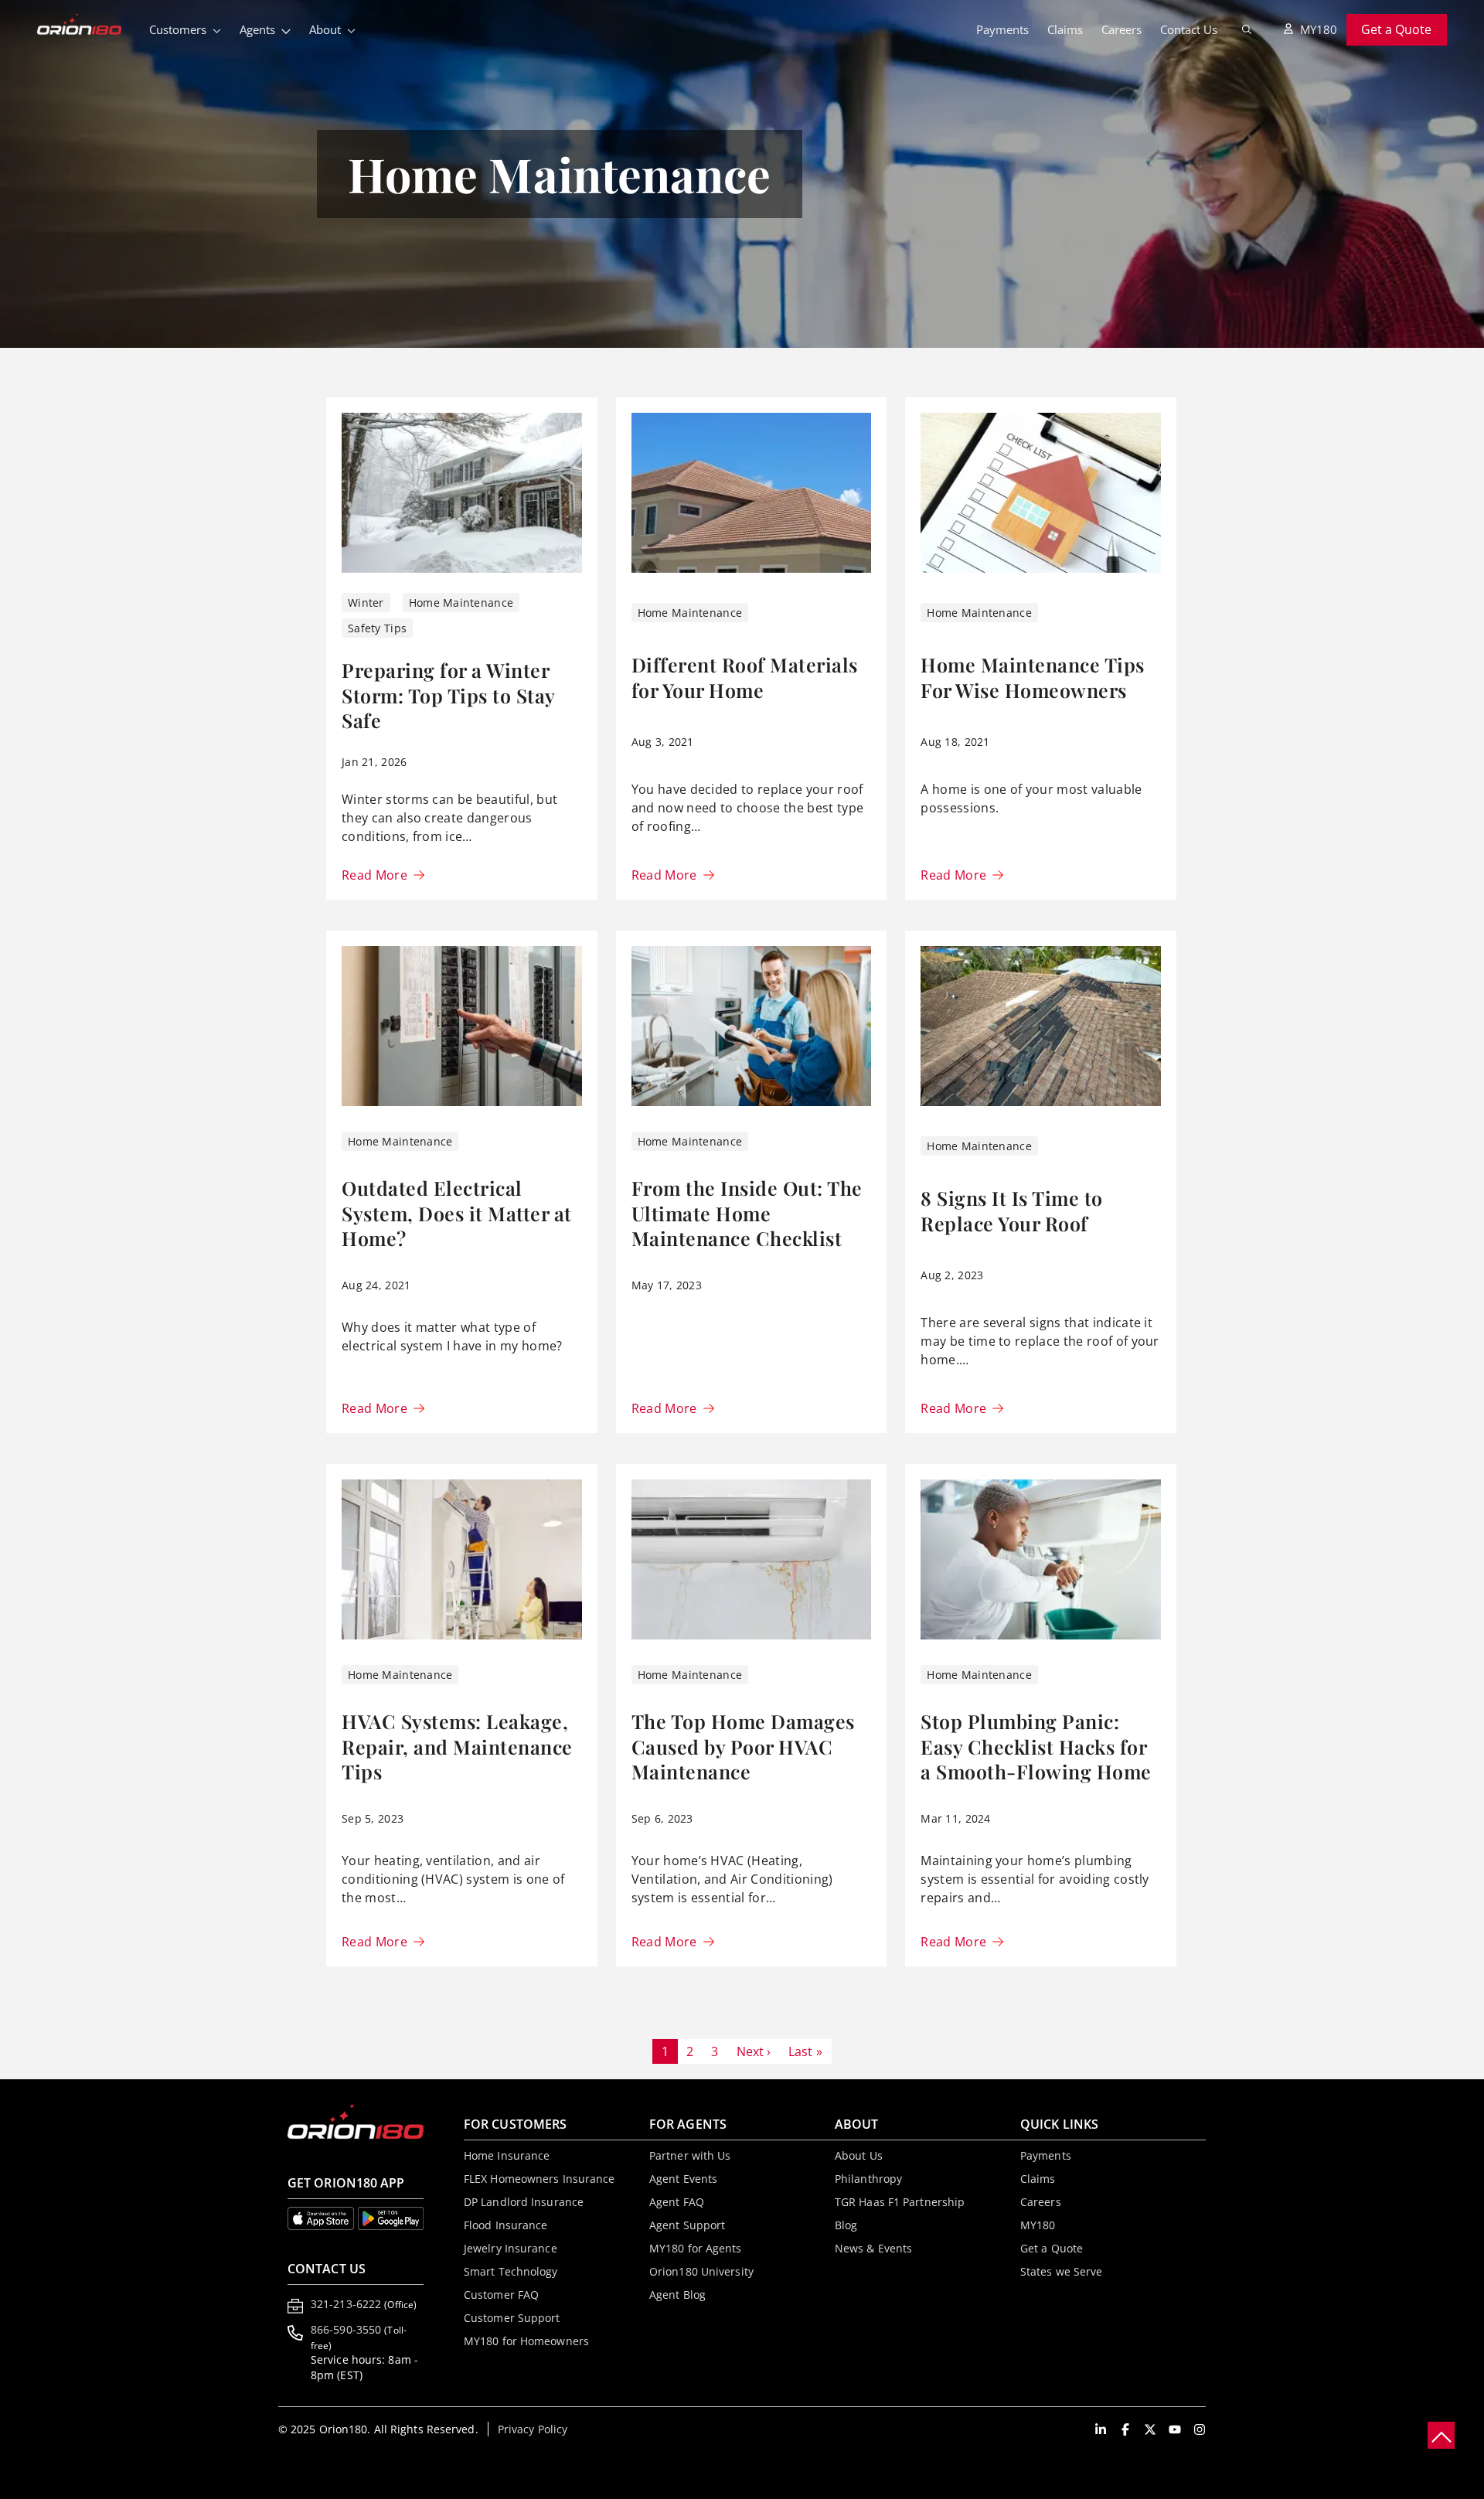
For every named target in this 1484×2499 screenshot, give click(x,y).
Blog (846, 2225)
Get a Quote (1396, 29)
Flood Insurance (506, 2225)
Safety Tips (377, 628)
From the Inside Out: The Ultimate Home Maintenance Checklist (747, 1213)
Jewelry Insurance (511, 2248)
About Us (859, 2155)
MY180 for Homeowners (526, 2341)
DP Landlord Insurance (524, 2202)
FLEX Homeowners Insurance (539, 2179)
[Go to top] (1441, 2435)
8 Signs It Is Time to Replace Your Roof (1012, 1210)
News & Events (873, 2248)
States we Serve (1062, 2271)
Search (1247, 29)
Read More (374, 875)
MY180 (1319, 29)
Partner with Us (690, 2155)
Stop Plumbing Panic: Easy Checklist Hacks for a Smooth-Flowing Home (1036, 1746)
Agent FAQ (677, 2202)
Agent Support (687, 2225)
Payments (1002, 29)
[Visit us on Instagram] (1200, 2429)
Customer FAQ (501, 2295)
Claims (1065, 29)
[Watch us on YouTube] (1175, 2429)
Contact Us (1189, 29)
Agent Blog (677, 2295)
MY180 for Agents (696, 2248)
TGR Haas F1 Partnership (900, 2202)
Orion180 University (701, 2271)
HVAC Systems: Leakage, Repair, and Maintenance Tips (457, 1746)
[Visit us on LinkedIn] (1101, 2429)
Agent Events (683, 2179)
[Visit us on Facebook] (1125, 2429)
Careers (1122, 29)
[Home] (88, 26)
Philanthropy (868, 2179)
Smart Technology (511, 2271)
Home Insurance (507, 2155)
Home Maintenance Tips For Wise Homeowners (1033, 677)
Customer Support (512, 2318)
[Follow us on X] (1150, 2429)
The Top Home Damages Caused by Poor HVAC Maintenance (743, 1746)
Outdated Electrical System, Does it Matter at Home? (457, 1213)
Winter (366, 603)
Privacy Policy (533, 2429)
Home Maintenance (461, 603)
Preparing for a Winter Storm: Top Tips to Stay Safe (448, 695)
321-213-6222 (364, 2304)
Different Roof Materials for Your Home (745, 677)
